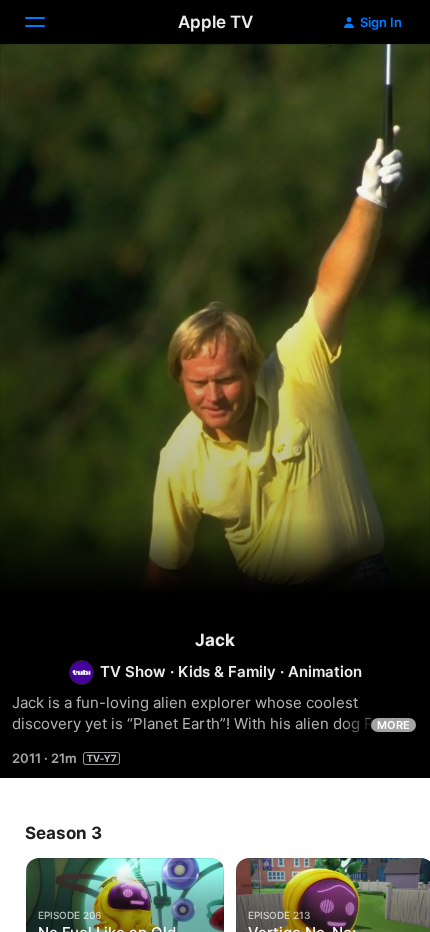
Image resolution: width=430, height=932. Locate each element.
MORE (393, 725)
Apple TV (215, 22)
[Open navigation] (47, 22)
